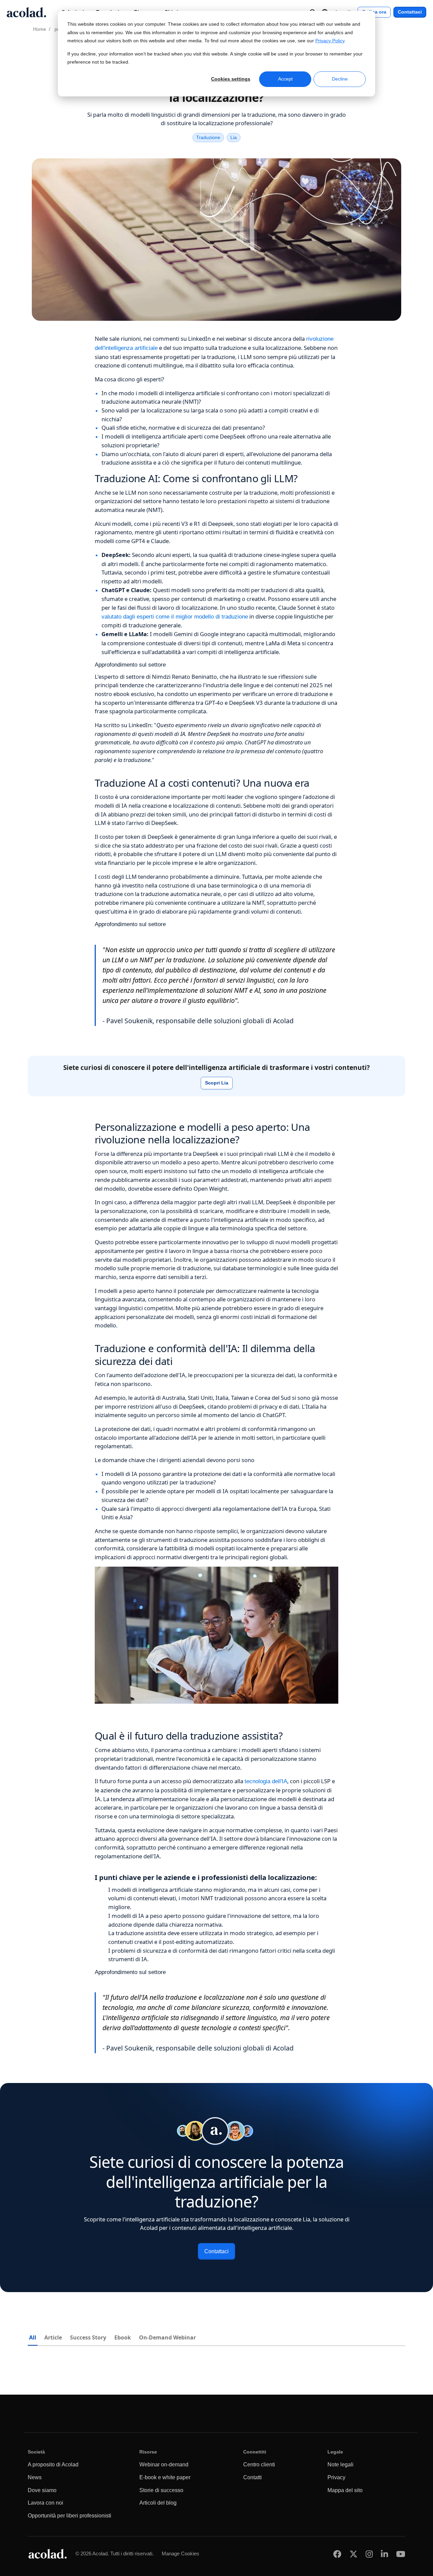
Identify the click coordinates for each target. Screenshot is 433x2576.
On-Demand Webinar (167, 2337)
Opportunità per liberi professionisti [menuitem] (70, 2516)
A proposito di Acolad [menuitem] (53, 2465)
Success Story (88, 2337)
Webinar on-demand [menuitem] (164, 2465)
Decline (340, 79)
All (33, 2337)
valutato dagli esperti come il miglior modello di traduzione (175, 617)
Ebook (123, 2337)
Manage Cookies (180, 2553)
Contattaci (410, 12)
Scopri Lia (217, 1083)
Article (53, 2337)
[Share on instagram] (369, 2554)
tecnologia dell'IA (266, 1781)
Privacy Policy (330, 41)
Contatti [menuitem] (253, 2477)
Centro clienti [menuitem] (259, 2465)
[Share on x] (354, 2554)
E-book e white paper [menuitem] (165, 2477)
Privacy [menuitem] (336, 2477)
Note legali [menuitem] (340, 2465)
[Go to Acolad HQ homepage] (26, 12)
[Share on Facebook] (337, 2554)
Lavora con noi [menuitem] (45, 2503)
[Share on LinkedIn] (384, 2554)
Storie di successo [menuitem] (161, 2490)
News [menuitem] (35, 2477)
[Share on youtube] (401, 2554)
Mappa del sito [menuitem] (345, 2490)
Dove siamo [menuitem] (42, 2490)
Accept (285, 79)
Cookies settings (231, 79)
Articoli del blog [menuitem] (158, 2503)
